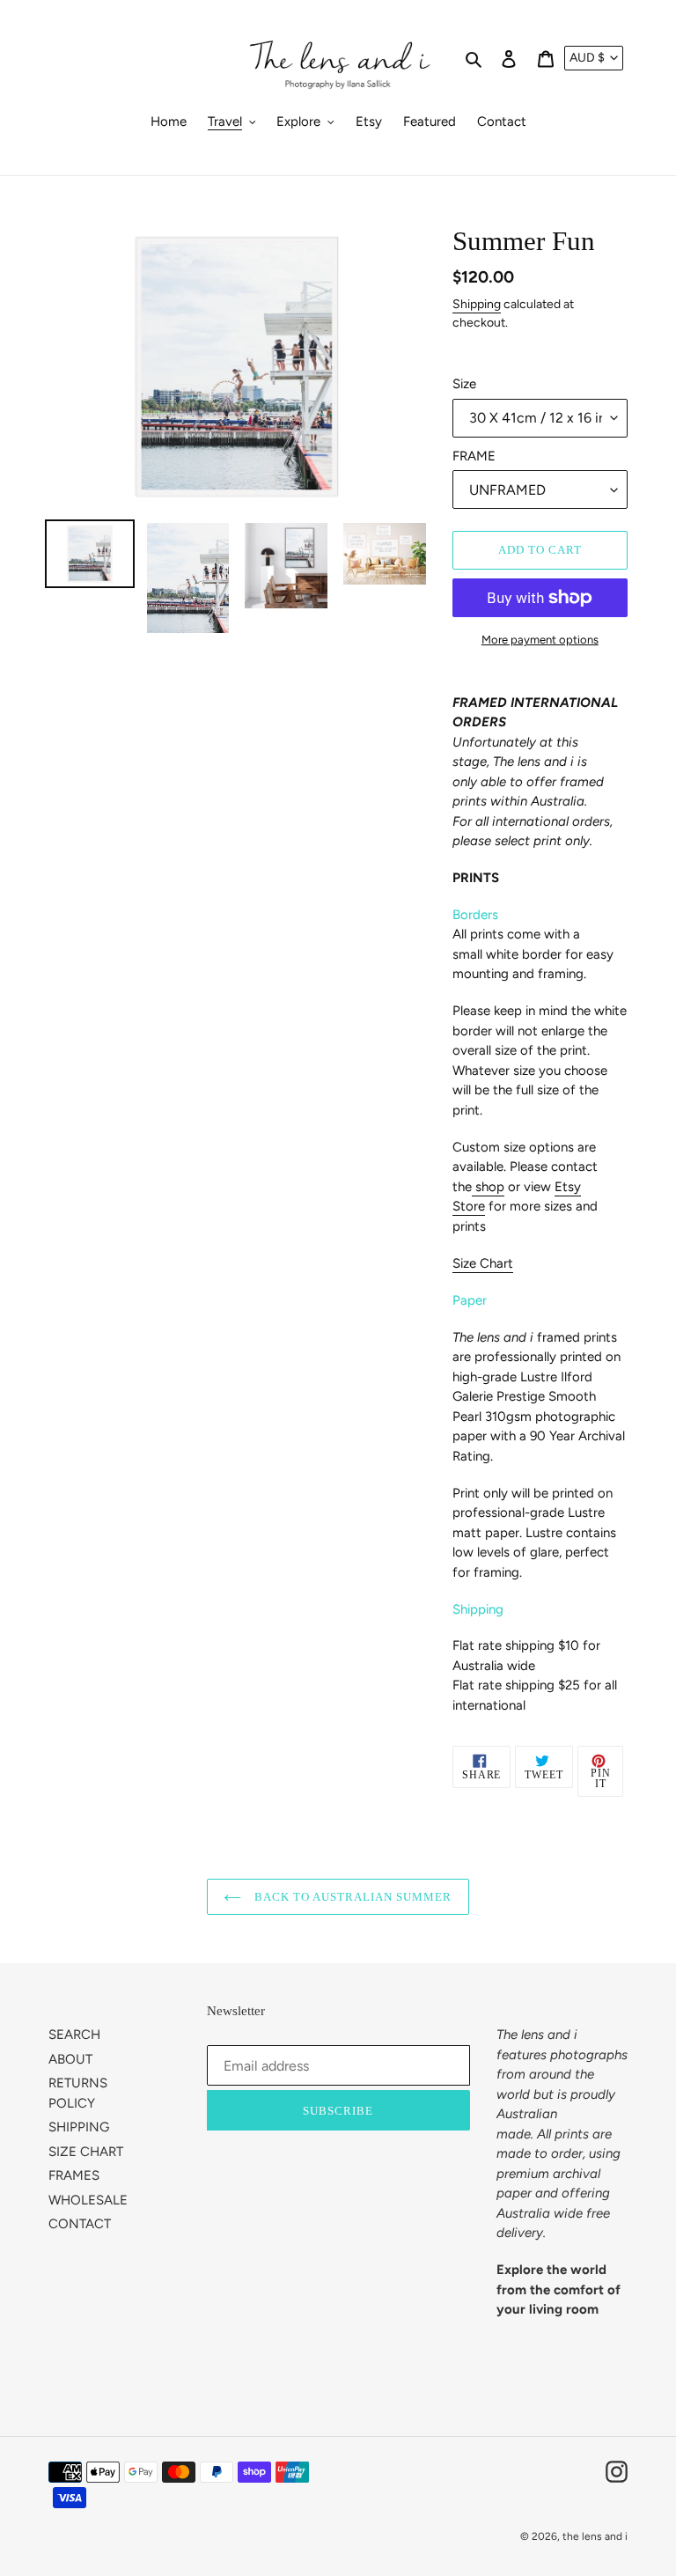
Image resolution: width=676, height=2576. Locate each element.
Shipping (477, 304)
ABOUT (70, 2059)
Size (464, 384)
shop (490, 1187)
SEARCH (74, 2035)
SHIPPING (79, 2127)
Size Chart (483, 1263)
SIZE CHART (86, 2152)
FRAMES (74, 2175)
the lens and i (595, 2536)
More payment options (540, 640)
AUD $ (587, 58)
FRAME (474, 456)
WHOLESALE (88, 2200)
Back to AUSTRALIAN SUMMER (351, 1897)
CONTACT (80, 2224)
